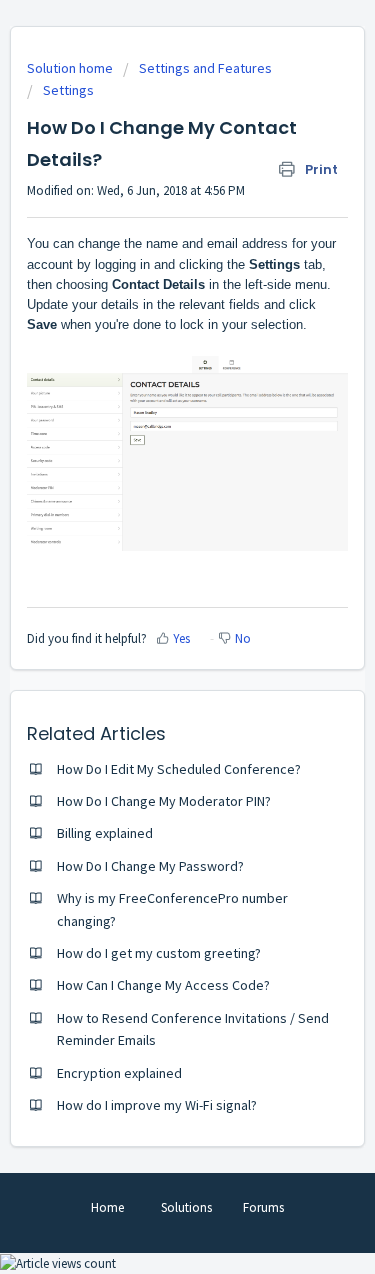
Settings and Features (205, 68)
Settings (68, 90)
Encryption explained (119, 1073)
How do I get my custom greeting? (159, 953)
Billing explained (105, 833)
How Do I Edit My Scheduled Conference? (179, 769)
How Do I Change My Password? (150, 866)
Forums (263, 1207)
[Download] (151, 627)
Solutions (186, 1207)
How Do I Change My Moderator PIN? (164, 801)
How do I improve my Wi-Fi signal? (157, 1105)
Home (107, 1207)
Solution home (71, 68)
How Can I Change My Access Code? (163, 985)
